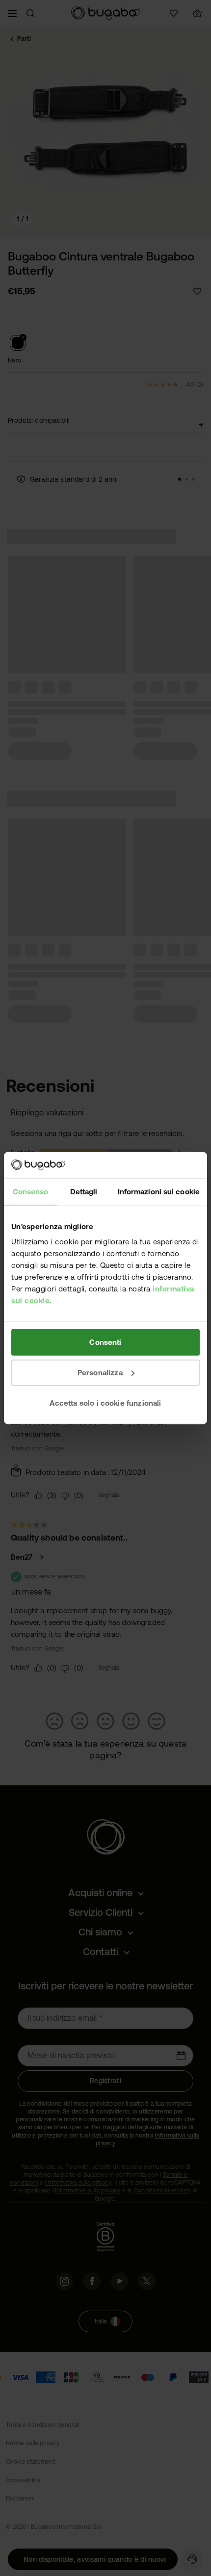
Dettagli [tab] (84, 1191)
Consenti (105, 1342)
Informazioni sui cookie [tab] (159, 1191)
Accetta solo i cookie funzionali (105, 1403)
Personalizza (100, 1372)
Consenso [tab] (31, 1191)
